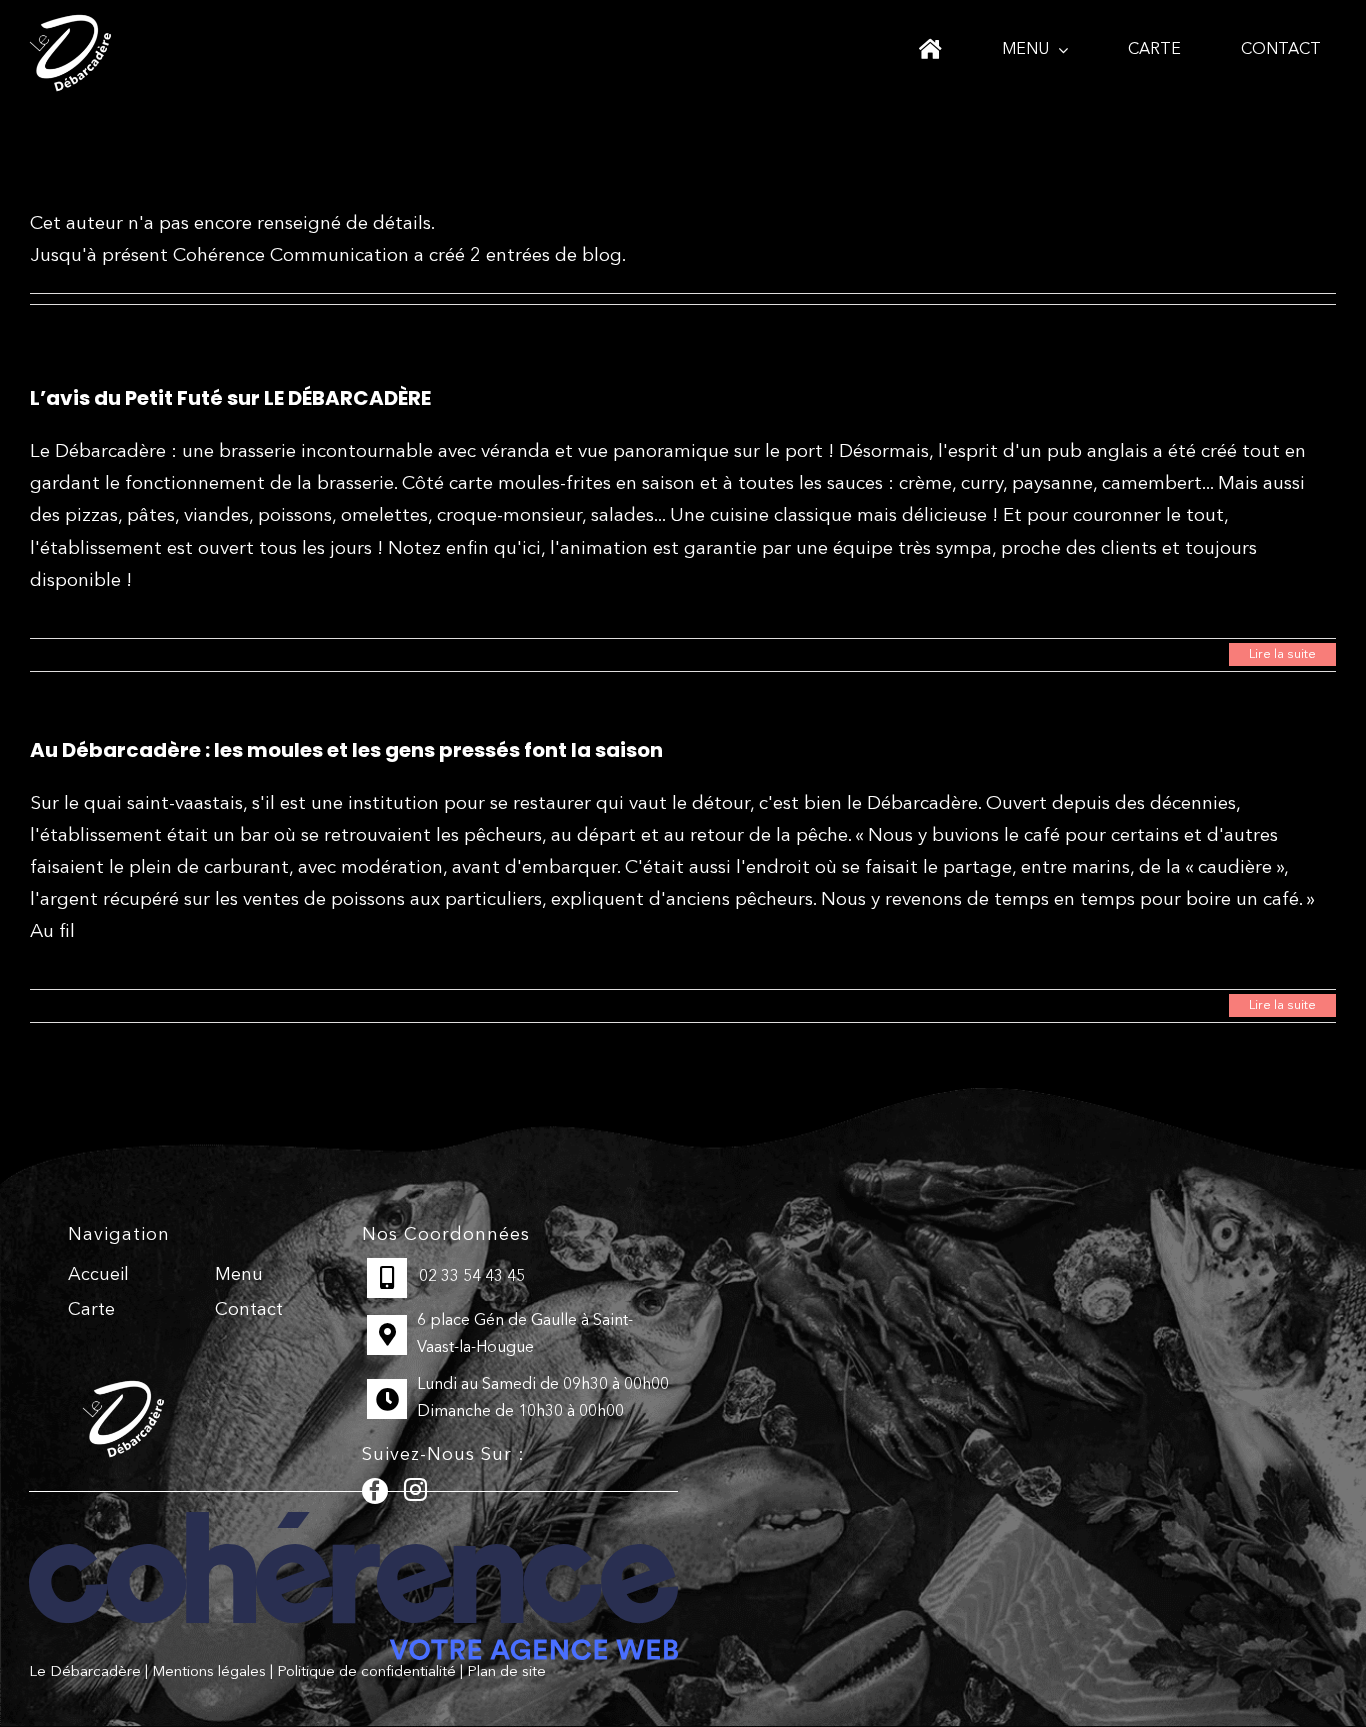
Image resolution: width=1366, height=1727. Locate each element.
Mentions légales (209, 1672)
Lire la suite (1282, 654)
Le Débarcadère (85, 1672)
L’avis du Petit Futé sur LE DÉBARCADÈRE (230, 398)
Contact (249, 1310)
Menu (239, 1275)
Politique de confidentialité (366, 1672)
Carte (91, 1310)
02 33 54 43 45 (472, 1277)
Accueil (98, 1275)
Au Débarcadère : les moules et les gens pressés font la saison (346, 750)
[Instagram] (415, 1489)
